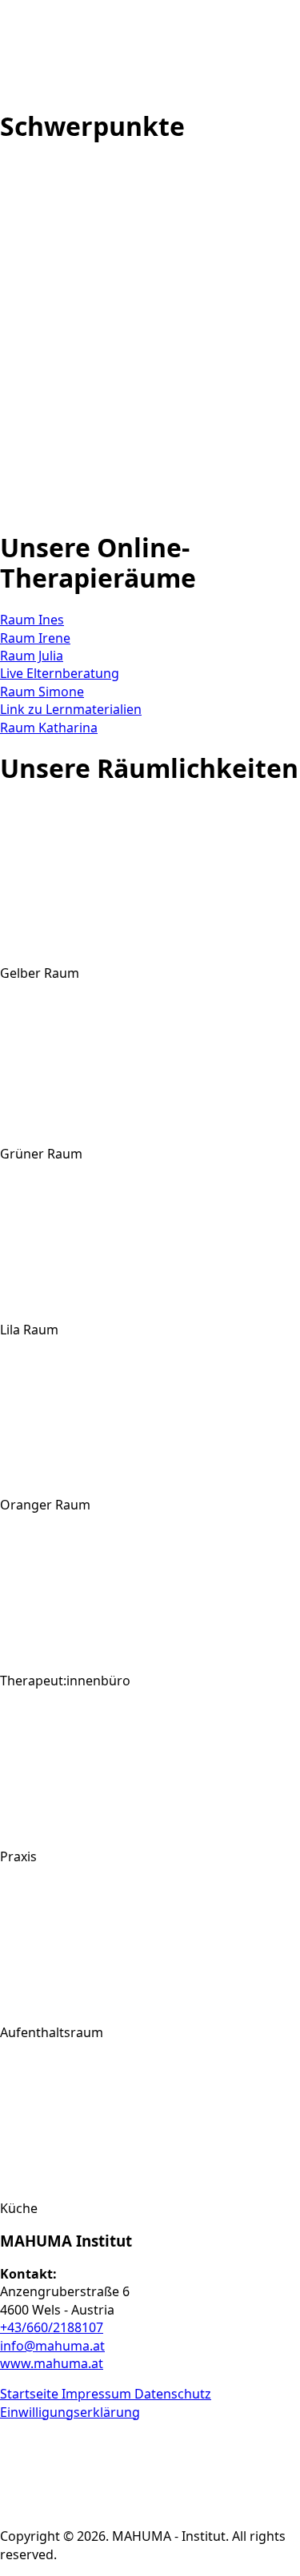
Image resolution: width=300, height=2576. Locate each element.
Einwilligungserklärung (70, 2412)
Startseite (31, 2394)
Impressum (98, 2394)
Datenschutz (173, 2394)
